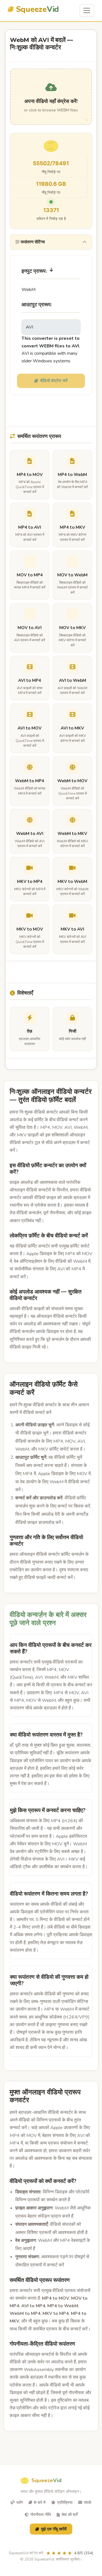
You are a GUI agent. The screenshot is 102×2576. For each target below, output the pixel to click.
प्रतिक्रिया (65, 2503)
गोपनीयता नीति (41, 2515)
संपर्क (88, 2503)
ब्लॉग (20, 2503)
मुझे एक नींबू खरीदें (54, 2529)
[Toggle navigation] (87, 11)
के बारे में (40, 2503)
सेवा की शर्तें (70, 2515)
